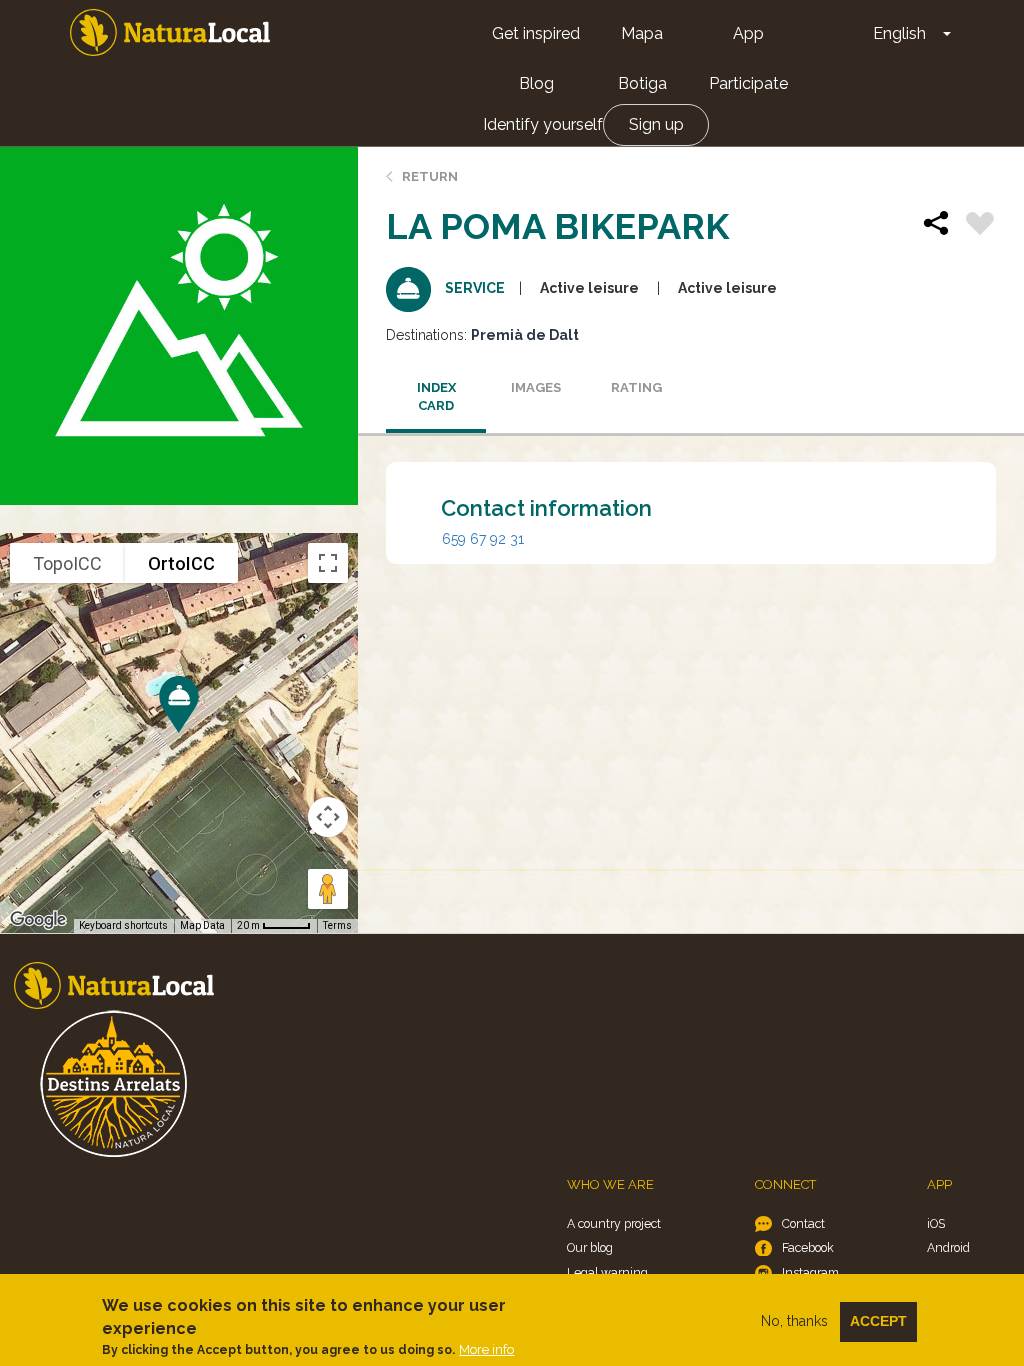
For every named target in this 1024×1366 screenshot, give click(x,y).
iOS (936, 1223)
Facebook (808, 1247)
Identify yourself (543, 124)
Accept (878, 1321)
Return (430, 176)
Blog (536, 83)
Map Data (202, 925)
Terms (337, 925)
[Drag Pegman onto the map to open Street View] (328, 889)
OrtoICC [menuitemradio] (181, 563)
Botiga (642, 83)
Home (170, 32)
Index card (436, 397)
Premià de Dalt (525, 335)
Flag (980, 226)
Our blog (590, 1247)
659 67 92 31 (483, 539)
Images (536, 387)
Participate (748, 83)
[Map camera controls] (328, 817)
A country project (614, 1223)
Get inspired (536, 33)
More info (486, 1349)
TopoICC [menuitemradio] (67, 563)
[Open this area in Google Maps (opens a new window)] (38, 920)
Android (948, 1247)
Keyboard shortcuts (123, 925)
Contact (803, 1223)
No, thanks (794, 1321)
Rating (636, 387)
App (748, 33)
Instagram (810, 1272)
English (899, 33)
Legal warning (607, 1272)
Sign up (656, 124)
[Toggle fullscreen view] (328, 563)
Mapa (642, 33)
